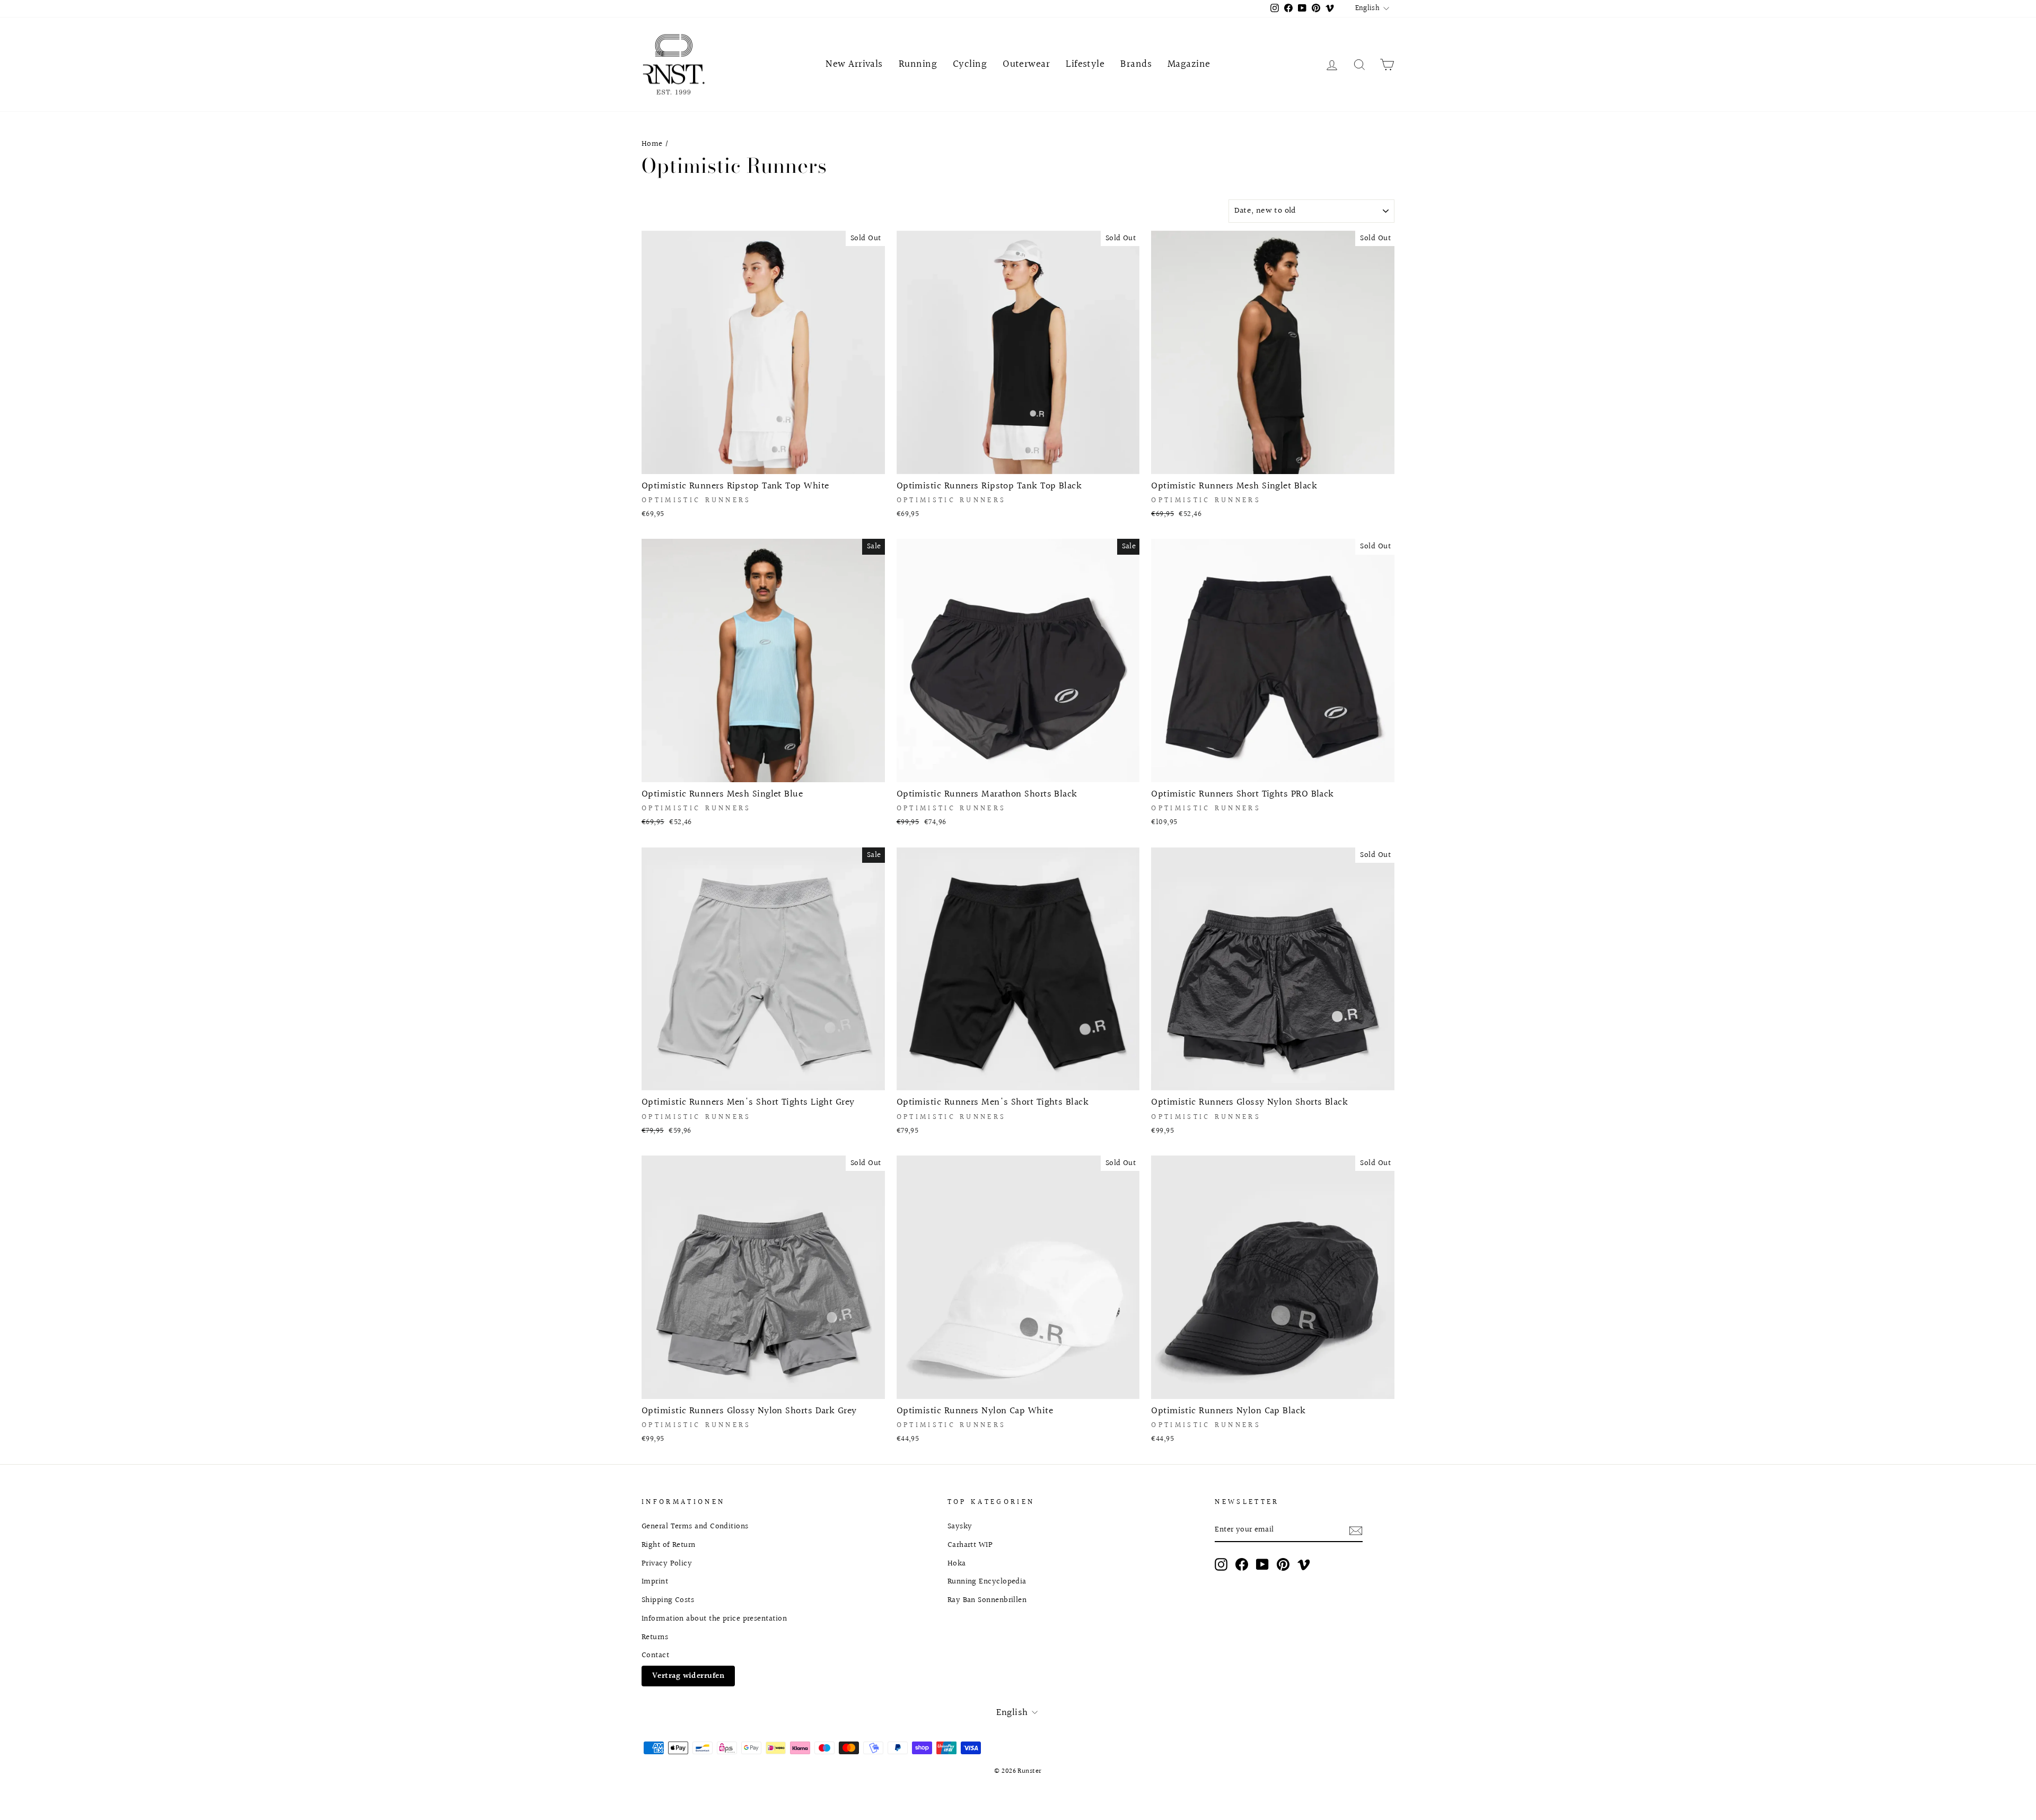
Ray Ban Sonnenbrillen (987, 1600)
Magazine (1189, 64)
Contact (655, 1655)
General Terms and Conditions (695, 1526)
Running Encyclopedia (987, 1581)
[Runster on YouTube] (1262, 1564)
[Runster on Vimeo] (1304, 1564)
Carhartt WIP (970, 1545)
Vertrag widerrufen (688, 1676)
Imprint (655, 1581)
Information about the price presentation (714, 1618)
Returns (655, 1637)
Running (918, 64)
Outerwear (1026, 64)
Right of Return (669, 1545)
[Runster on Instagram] (1221, 1564)
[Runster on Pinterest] (1283, 1564)
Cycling (970, 64)
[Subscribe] (1356, 1530)
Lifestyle (1085, 64)
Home (652, 144)
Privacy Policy (667, 1563)
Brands (1136, 64)
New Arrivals (854, 64)
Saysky (960, 1526)
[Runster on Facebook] (1242, 1564)
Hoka (957, 1563)
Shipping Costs (668, 1600)
